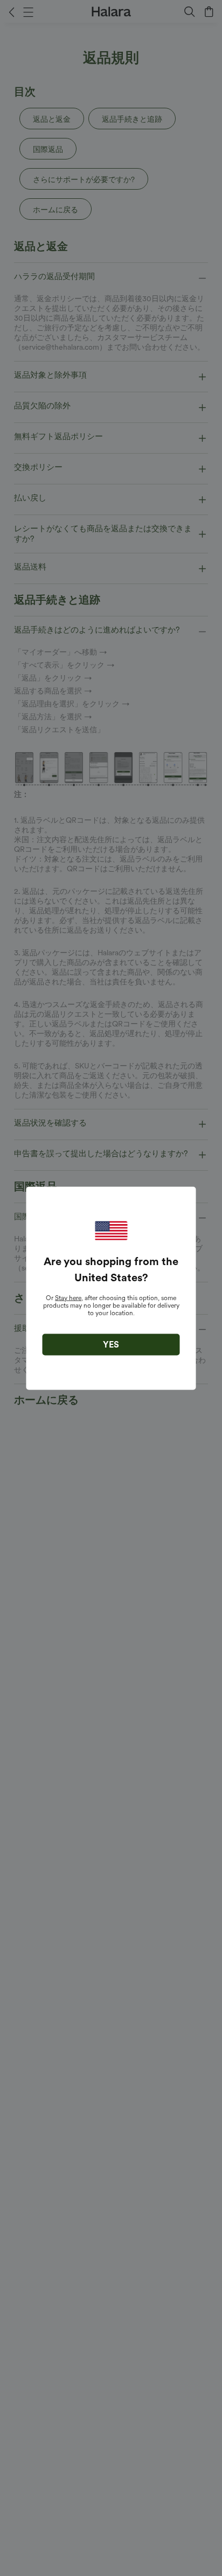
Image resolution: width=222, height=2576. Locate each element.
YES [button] (111, 1344)
